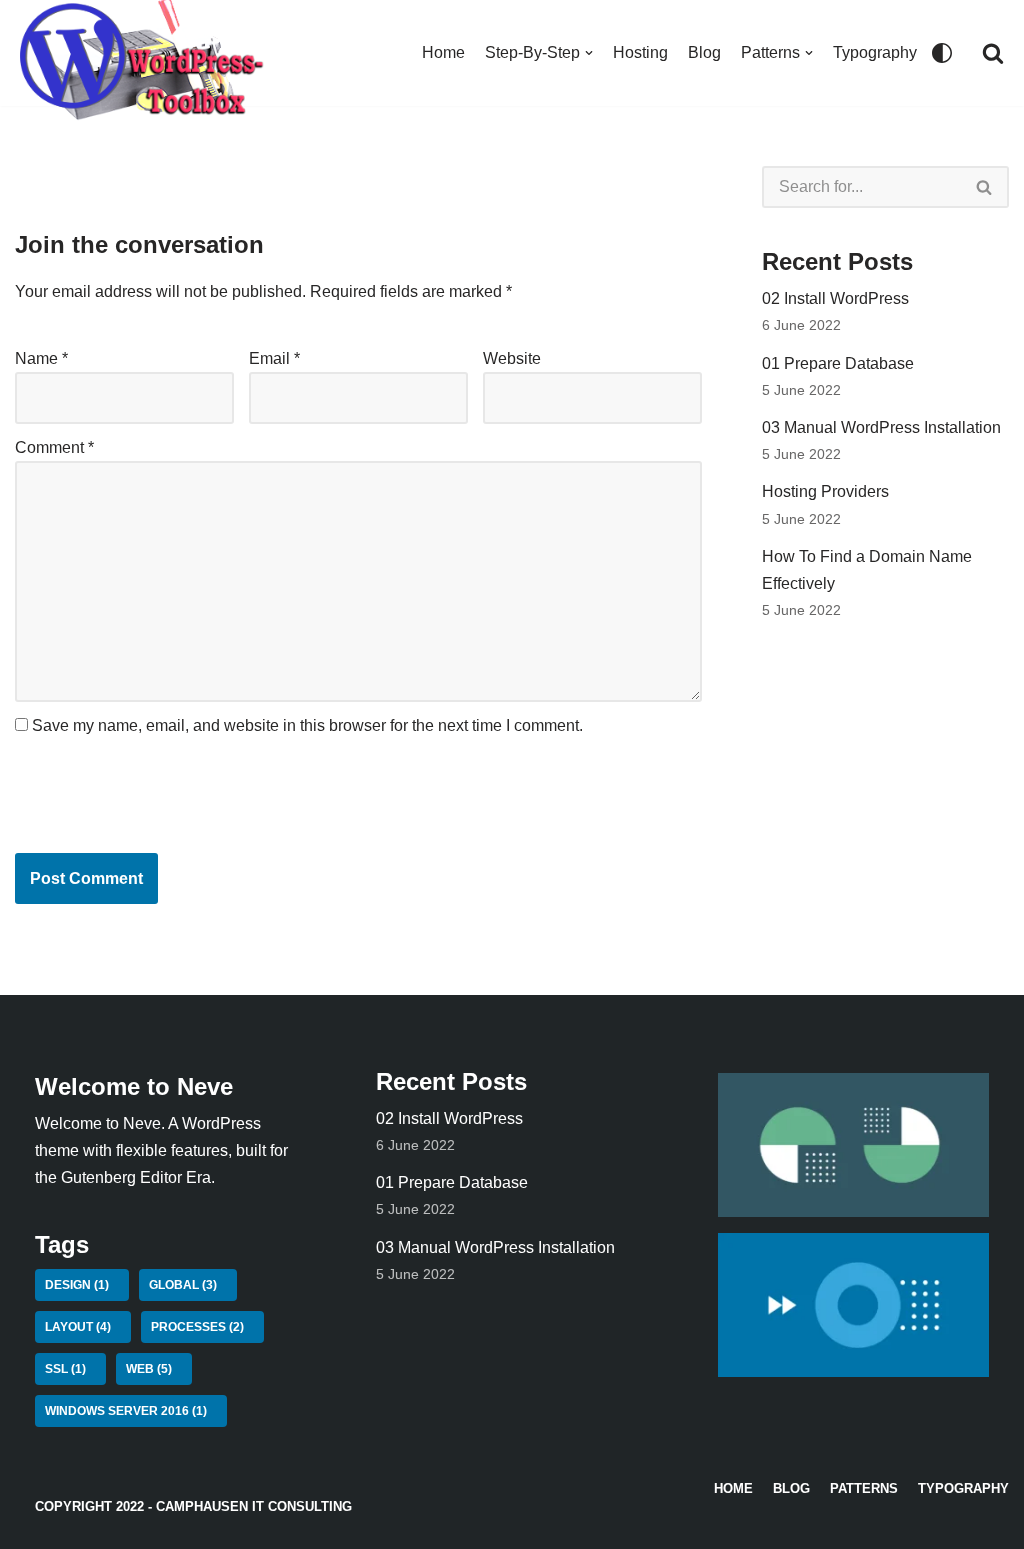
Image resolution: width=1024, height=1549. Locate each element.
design (77, 1285)
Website (512, 358)
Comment (54, 447)
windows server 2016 (126, 1411)
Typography (875, 52)
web (149, 1369)
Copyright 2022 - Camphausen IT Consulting (193, 1506)
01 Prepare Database (838, 363)
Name (41, 358)
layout (78, 1327)
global (183, 1285)
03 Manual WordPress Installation (881, 427)
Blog (704, 52)
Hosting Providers (825, 491)
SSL (65, 1369)
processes (197, 1327)
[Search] (993, 53)
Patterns (864, 1488)
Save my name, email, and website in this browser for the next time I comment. (307, 725)
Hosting (640, 52)
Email (274, 358)
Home (443, 52)
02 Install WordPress (835, 298)
